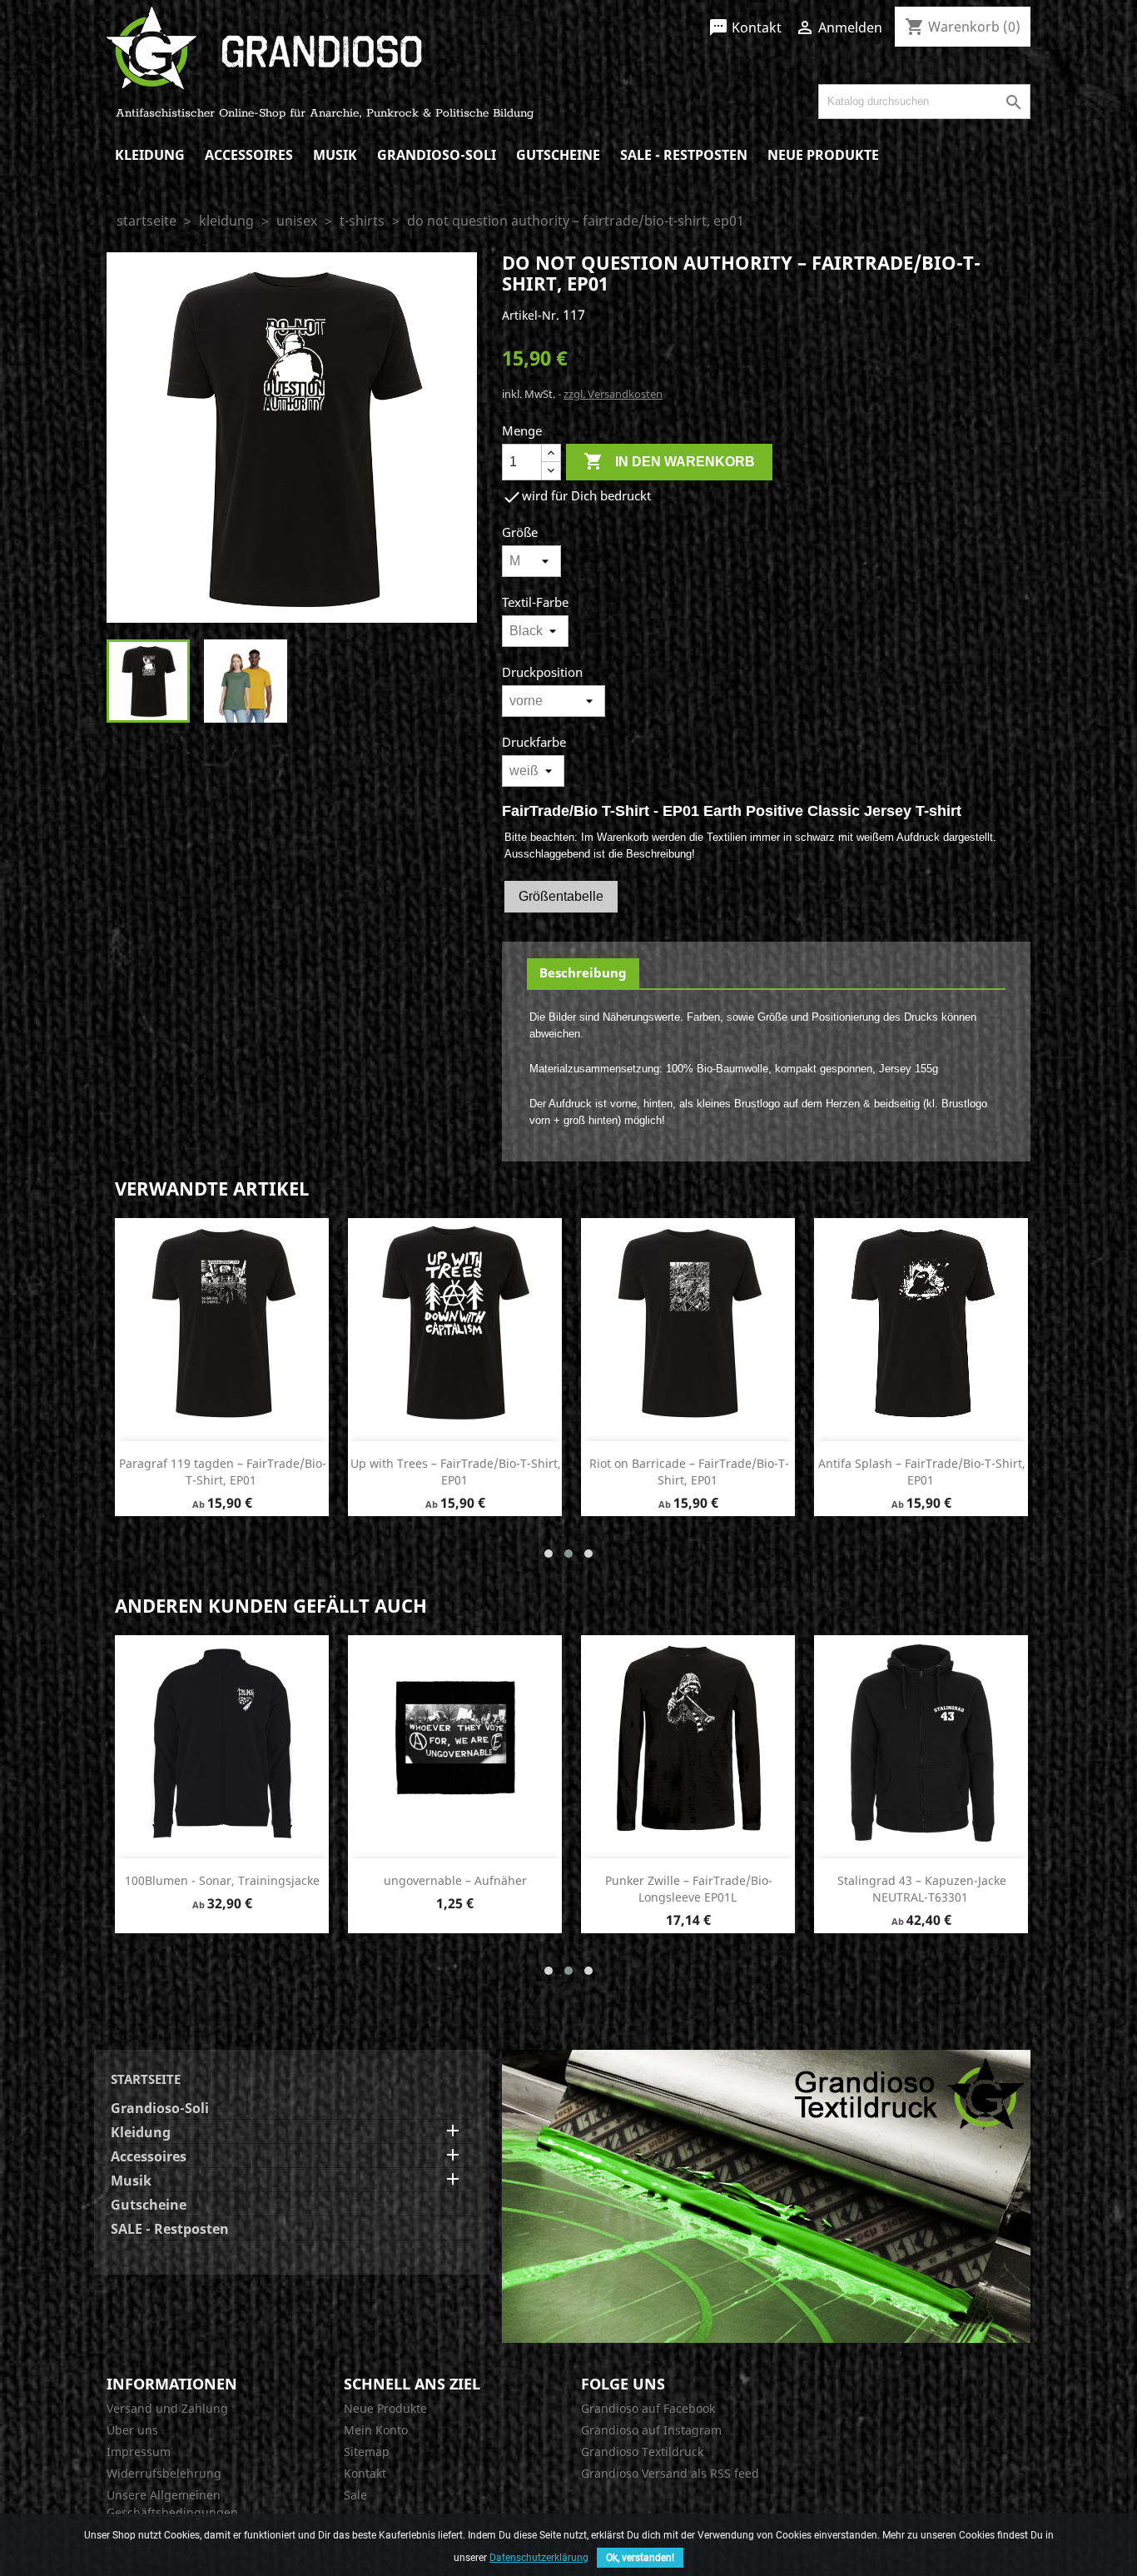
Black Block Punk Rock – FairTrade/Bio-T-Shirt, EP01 (221, 1472)
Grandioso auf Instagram (651, 2430)
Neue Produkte (823, 155)
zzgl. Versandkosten (613, 394)
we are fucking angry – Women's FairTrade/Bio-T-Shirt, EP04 (689, 1889)
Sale (355, 2495)
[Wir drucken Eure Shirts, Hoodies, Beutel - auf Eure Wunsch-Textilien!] (766, 2196)
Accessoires (249, 155)
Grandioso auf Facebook (648, 2408)
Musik (335, 155)
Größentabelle (561, 896)
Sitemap (367, 2452)
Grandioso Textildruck (642, 2452)
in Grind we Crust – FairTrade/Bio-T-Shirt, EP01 (922, 1472)
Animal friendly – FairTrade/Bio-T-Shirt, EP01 (689, 1472)
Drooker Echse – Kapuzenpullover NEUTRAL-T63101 (456, 1889)
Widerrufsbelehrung (164, 2473)
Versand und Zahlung (167, 2408)
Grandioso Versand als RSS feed (670, 2473)
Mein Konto (376, 2430)
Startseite (146, 2079)
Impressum (139, 2452)
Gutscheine (558, 155)
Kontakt (745, 27)
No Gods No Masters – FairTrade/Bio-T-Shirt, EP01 (456, 1472)
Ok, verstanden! (640, 2558)
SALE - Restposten (684, 155)
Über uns (132, 2430)
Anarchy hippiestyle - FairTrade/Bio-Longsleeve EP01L (223, 1889)
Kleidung (150, 155)
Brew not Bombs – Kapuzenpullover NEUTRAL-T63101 (922, 1889)
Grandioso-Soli (437, 155)
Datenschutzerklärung (539, 2558)
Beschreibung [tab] (583, 972)
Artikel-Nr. (531, 315)
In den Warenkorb (669, 461)
